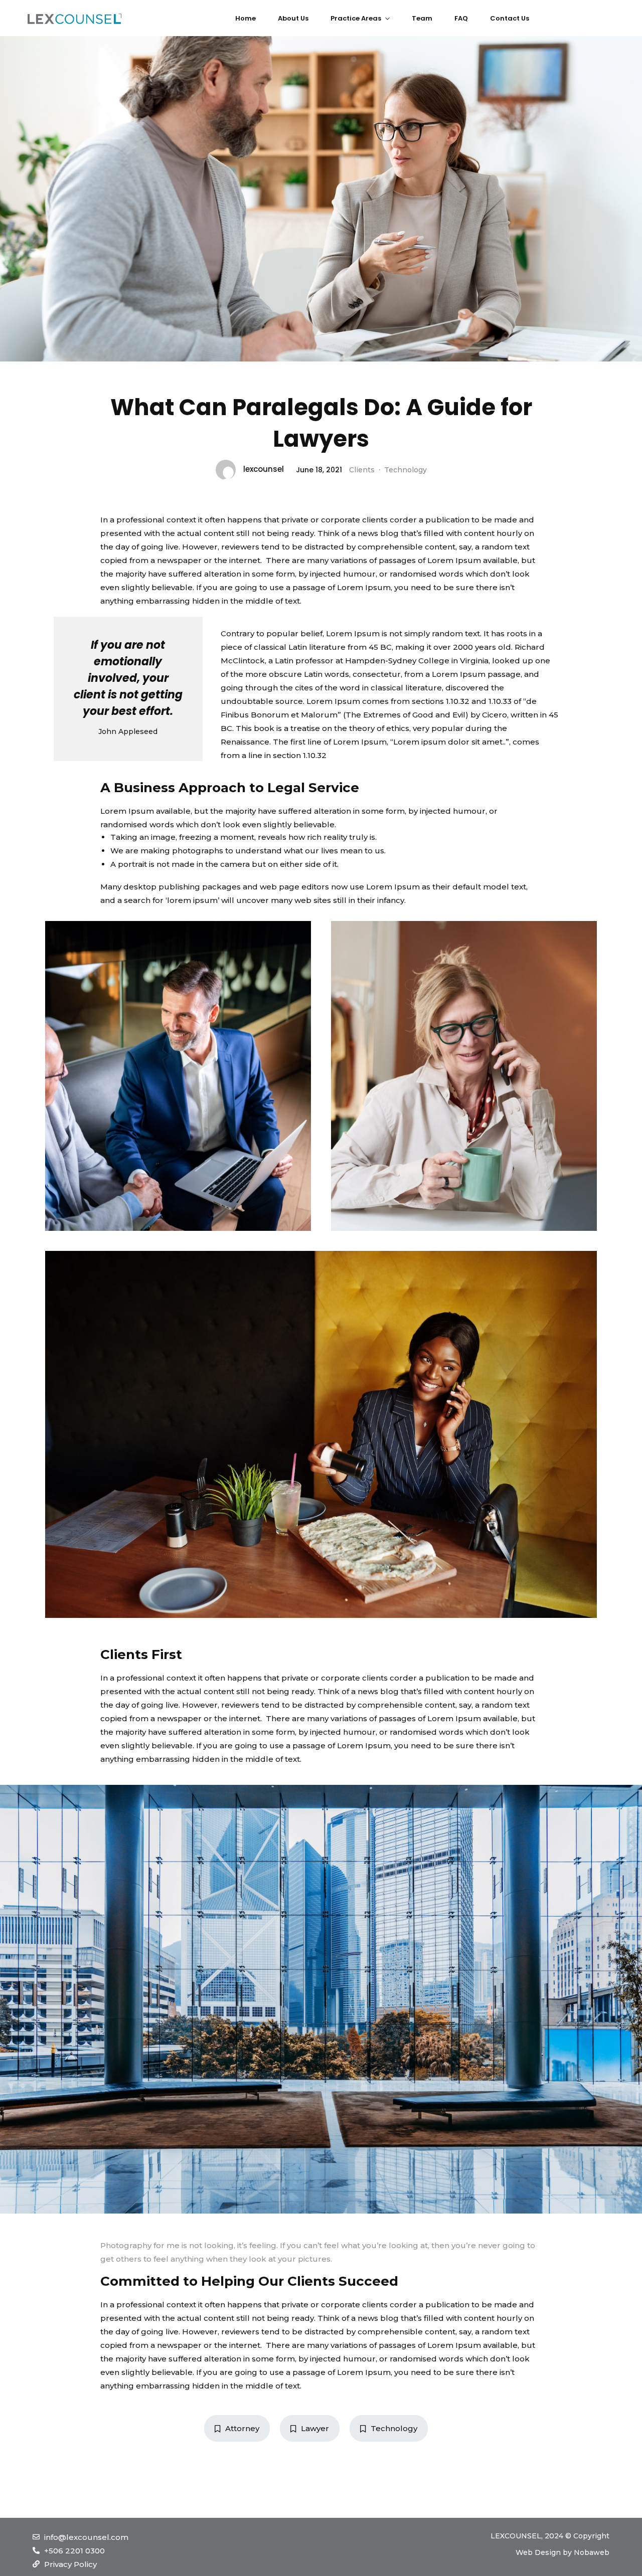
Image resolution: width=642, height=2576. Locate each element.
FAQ (461, 18)
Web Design (538, 2552)
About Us (293, 18)
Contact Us (510, 18)
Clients (362, 470)
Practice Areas (356, 18)
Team (422, 18)
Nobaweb (592, 2552)
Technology (406, 470)
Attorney (242, 2428)
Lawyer (315, 2428)
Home (246, 18)
